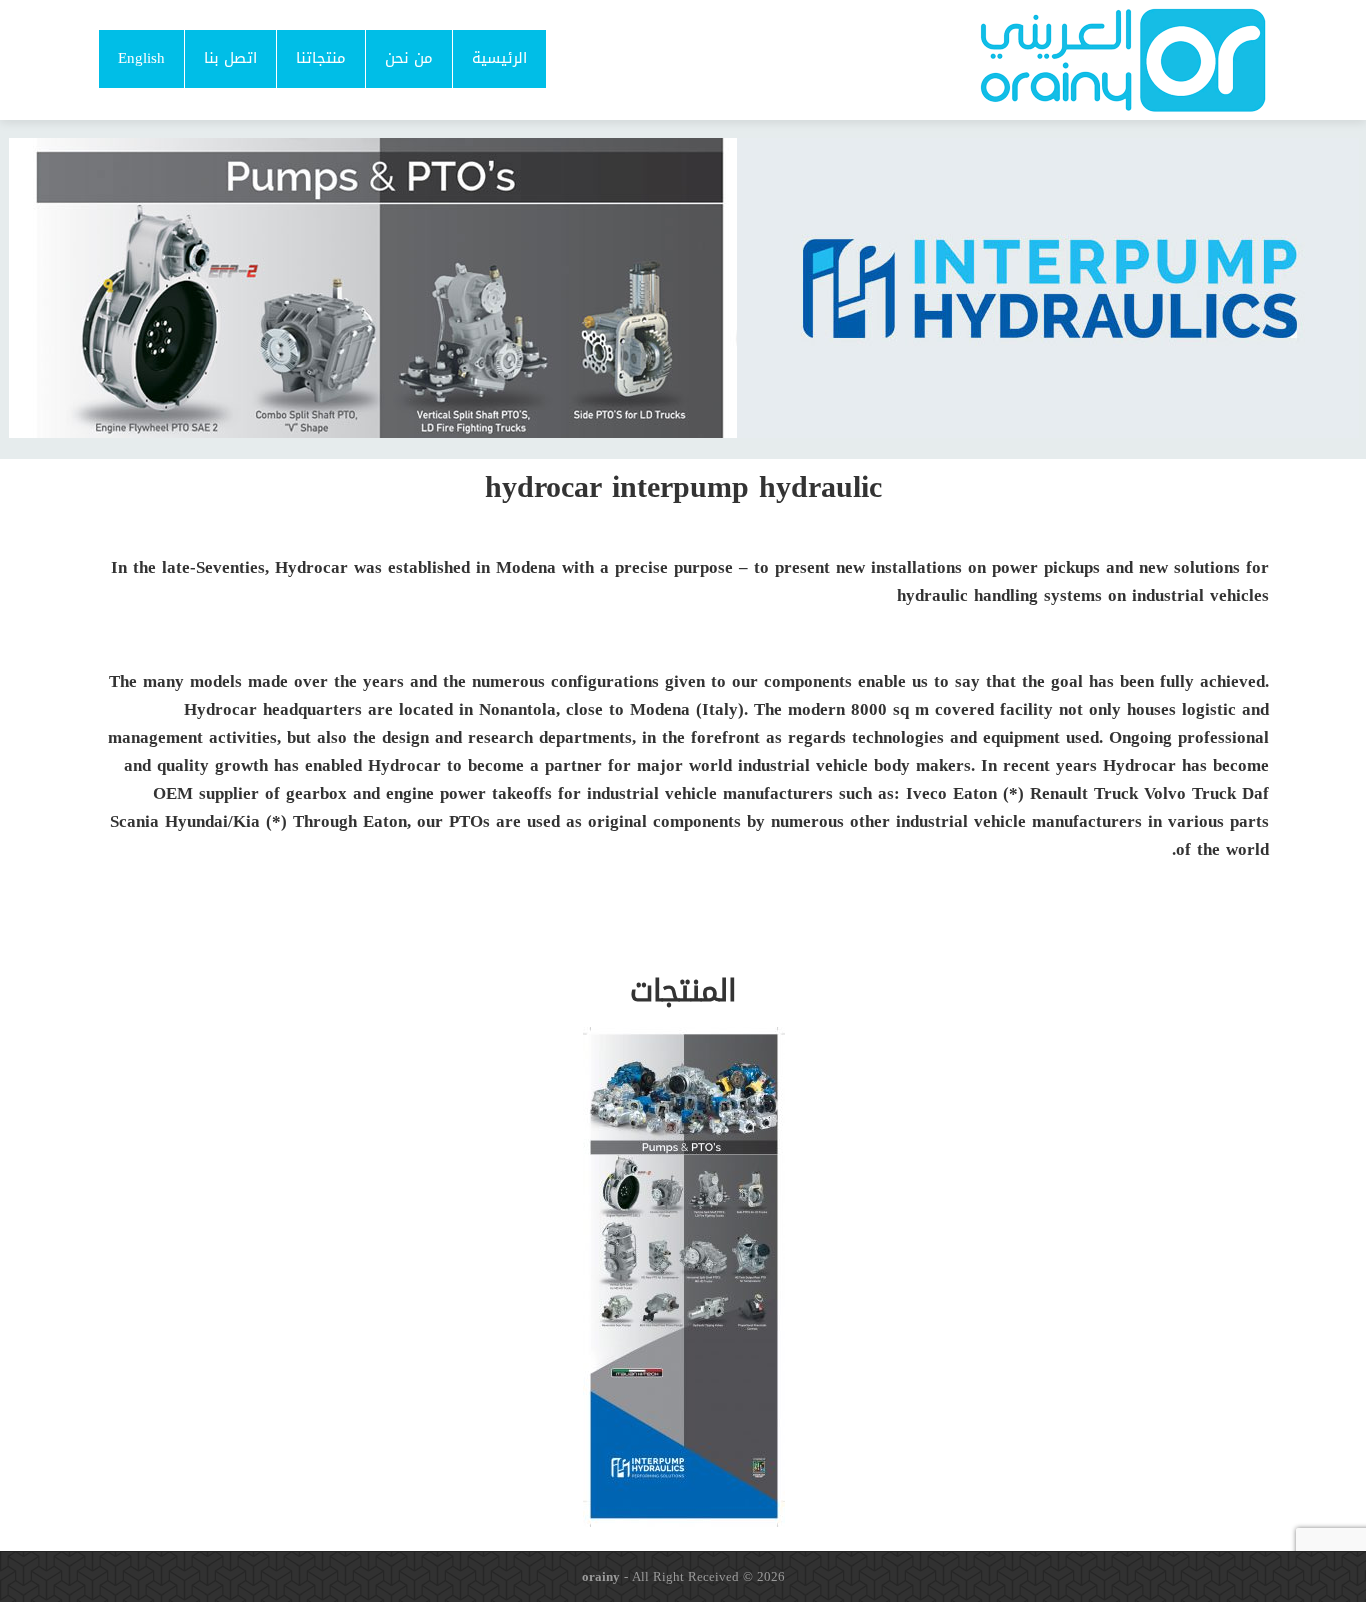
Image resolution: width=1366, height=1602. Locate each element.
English (141, 58)
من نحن (409, 58)
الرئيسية (499, 58)
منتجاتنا (321, 58)
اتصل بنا (230, 58)
